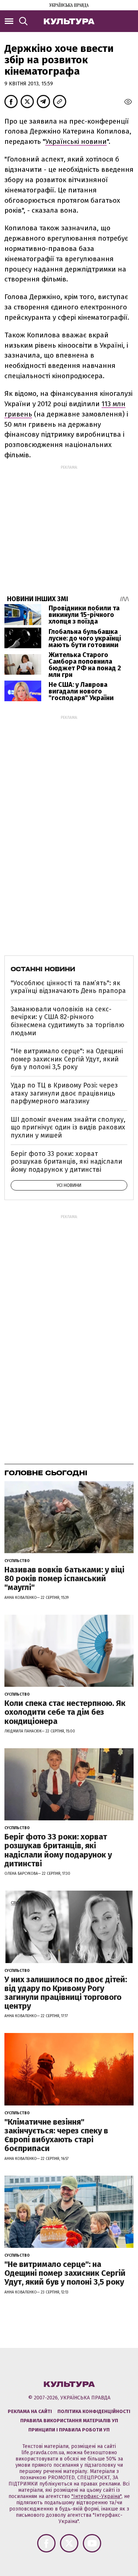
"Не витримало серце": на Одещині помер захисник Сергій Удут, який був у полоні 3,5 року (67, 1059)
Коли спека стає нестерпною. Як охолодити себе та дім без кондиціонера (65, 1712)
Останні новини (43, 969)
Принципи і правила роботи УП (69, 2430)
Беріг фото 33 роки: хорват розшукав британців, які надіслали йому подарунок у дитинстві (66, 1162)
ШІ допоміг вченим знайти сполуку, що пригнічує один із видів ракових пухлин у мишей (68, 1127)
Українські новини (76, 141)
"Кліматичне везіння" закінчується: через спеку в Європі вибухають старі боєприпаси (56, 2135)
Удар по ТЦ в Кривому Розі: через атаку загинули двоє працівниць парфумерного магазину (64, 1093)
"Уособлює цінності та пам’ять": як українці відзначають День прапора (68, 987)
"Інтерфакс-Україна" (96, 2496)
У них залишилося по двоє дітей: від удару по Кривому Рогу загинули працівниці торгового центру (66, 1993)
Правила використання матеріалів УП (69, 2421)
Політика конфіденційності (94, 2411)
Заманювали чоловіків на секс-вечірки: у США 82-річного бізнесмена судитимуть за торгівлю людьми (68, 1021)
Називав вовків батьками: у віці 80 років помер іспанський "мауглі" (64, 1578)
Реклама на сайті (30, 2411)
